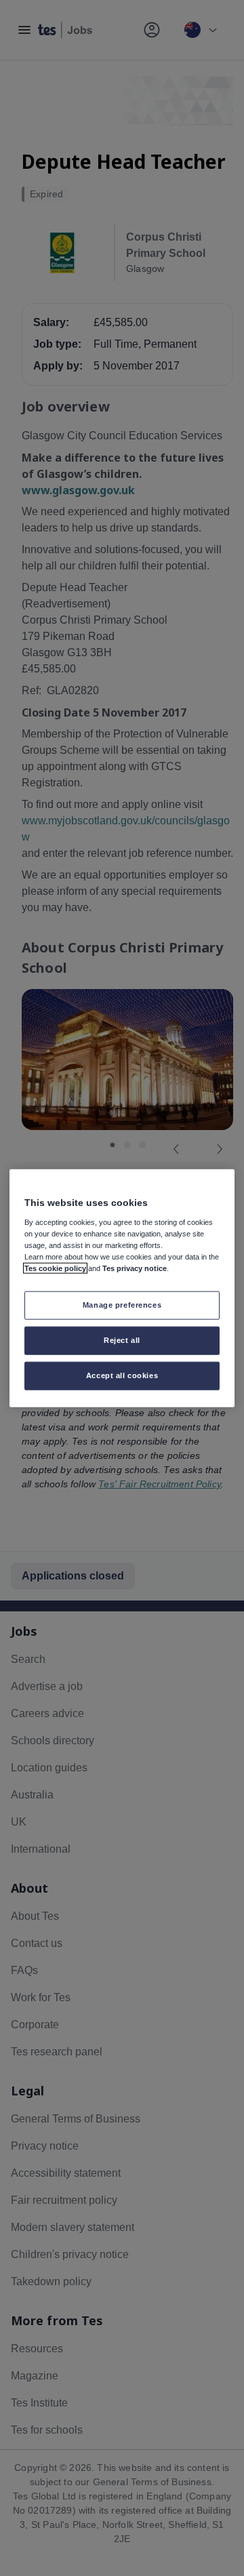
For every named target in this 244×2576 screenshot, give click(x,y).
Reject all (122, 1340)
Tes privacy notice (135, 1268)
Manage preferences (122, 1305)
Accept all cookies (122, 1375)
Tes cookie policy (55, 1268)
